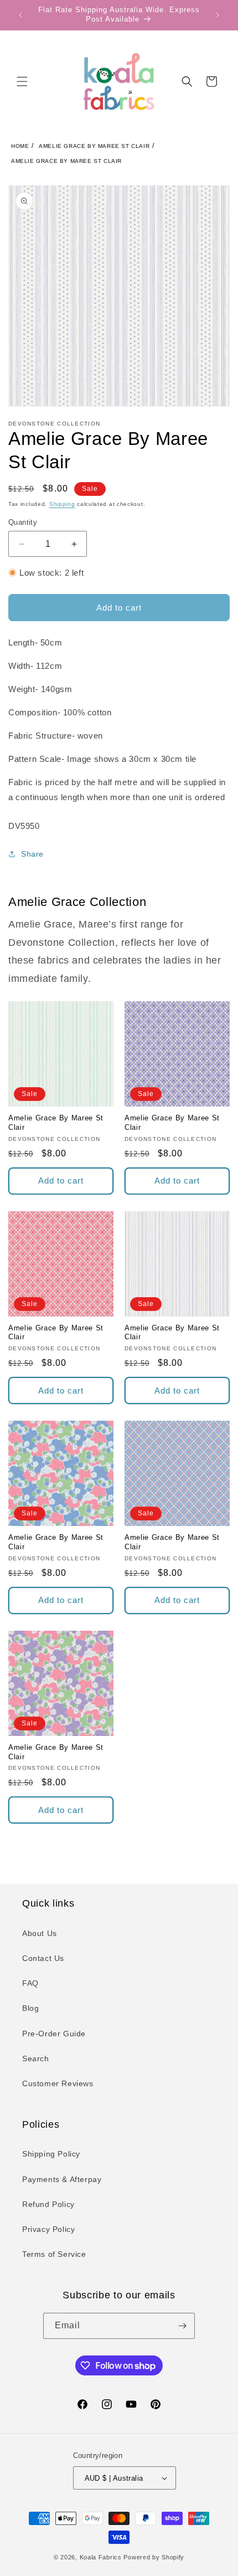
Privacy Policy (48, 2229)
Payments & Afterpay (62, 2179)
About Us (40, 1933)
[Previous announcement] (20, 15)
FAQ (30, 1983)
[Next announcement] (218, 15)
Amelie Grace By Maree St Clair (94, 146)
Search (36, 2058)
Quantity (23, 522)
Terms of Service (54, 2254)
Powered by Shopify (154, 2557)
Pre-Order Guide (54, 2034)
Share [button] (32, 854)
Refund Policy (48, 2204)
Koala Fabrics (101, 2557)
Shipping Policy (51, 2154)
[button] (22, 81)
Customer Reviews (58, 2083)
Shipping (62, 504)
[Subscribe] (182, 2326)
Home (20, 146)
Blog (30, 2008)
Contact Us (43, 1958)
